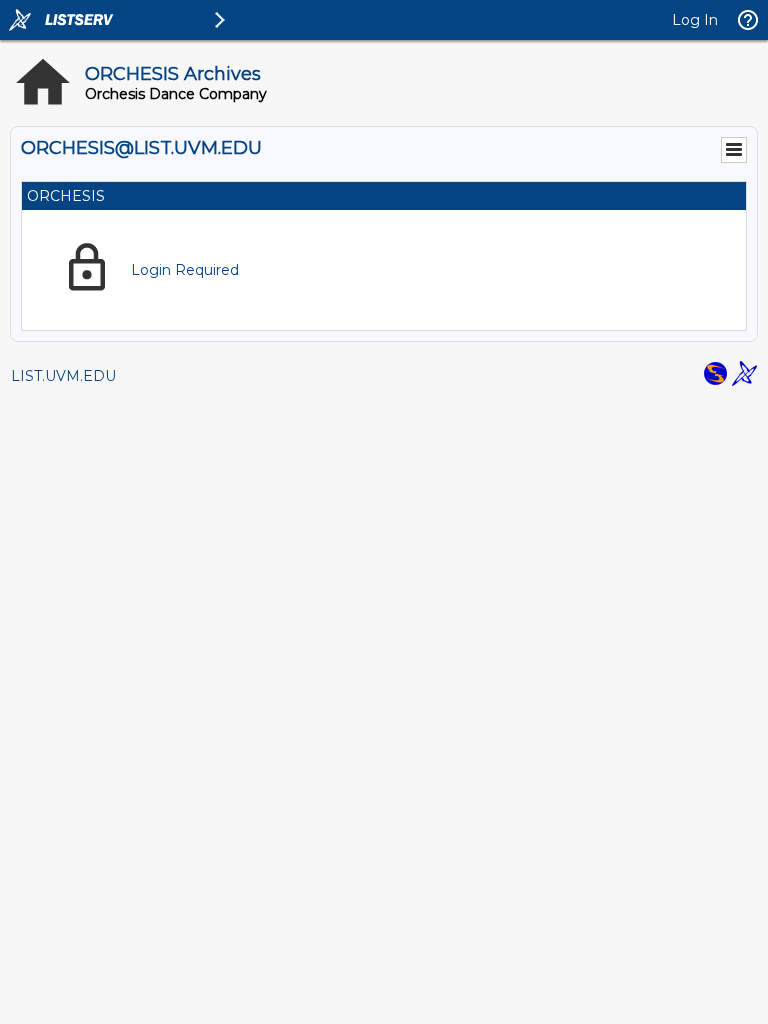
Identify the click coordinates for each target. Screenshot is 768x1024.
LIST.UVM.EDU (63, 376)
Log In (695, 20)
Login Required (185, 270)
